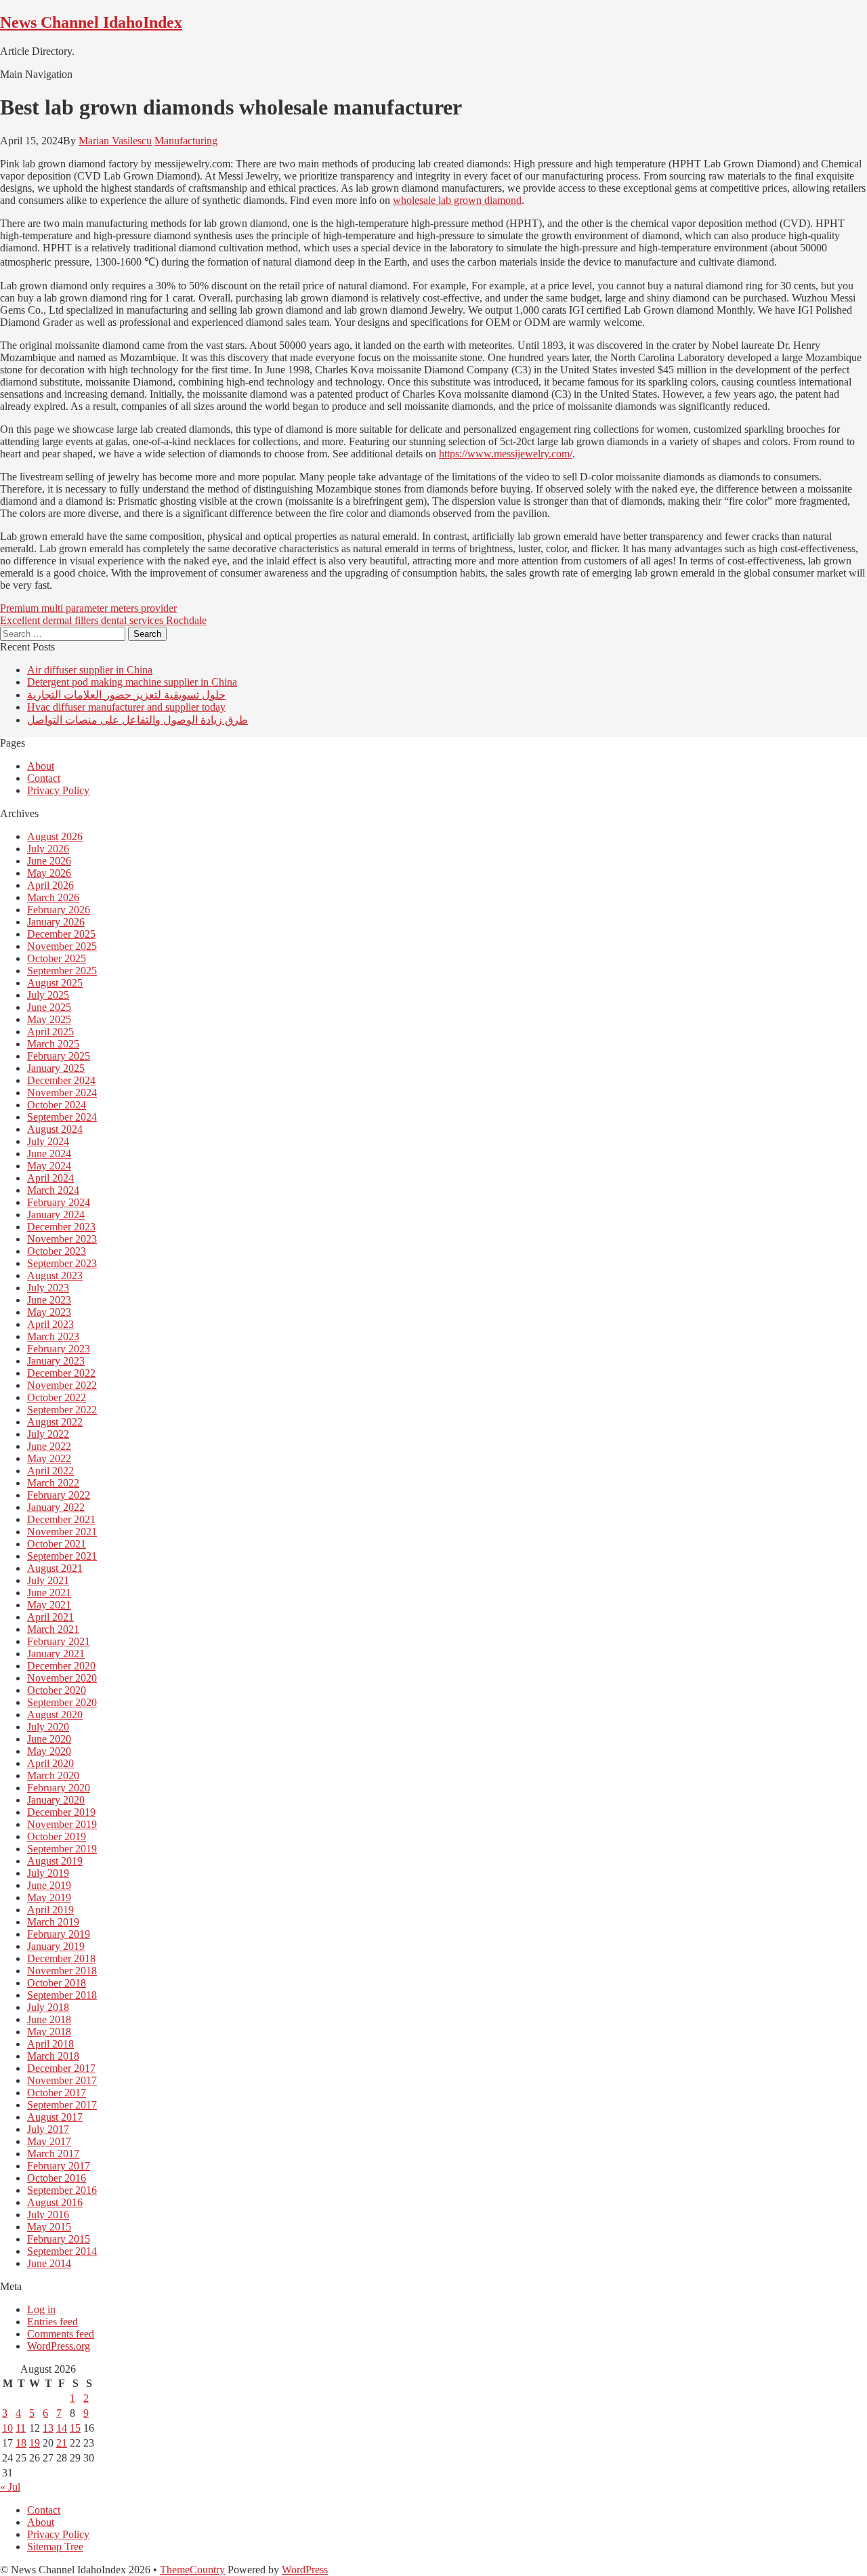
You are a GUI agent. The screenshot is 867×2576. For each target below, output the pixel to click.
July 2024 (48, 1141)
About (41, 766)
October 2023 (57, 1251)
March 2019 (53, 1922)
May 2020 (49, 1751)
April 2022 (50, 1471)
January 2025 (56, 1068)
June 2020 (49, 1739)
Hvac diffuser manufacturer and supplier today (126, 707)
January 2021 (56, 1654)
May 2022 (49, 1458)
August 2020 (55, 1715)
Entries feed (52, 2322)
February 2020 (59, 1788)
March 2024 (53, 1190)
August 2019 (55, 1861)
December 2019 (61, 1812)
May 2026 (49, 873)
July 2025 (48, 995)
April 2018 (50, 2044)
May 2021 (49, 1605)
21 (62, 2443)
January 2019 (56, 1946)
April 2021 (50, 1617)
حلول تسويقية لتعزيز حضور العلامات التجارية (126, 695)
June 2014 (49, 2263)
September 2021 (62, 1556)
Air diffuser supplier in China (90, 670)
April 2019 (50, 1910)
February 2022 (59, 1495)
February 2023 (59, 1349)
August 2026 (55, 836)
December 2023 (61, 1227)
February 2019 (59, 1934)
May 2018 (49, 2032)
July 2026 (48, 849)
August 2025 (55, 983)
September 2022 (62, 1410)
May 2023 (49, 1312)
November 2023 (62, 1239)
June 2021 (49, 1593)
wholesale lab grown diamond (457, 200)
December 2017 (61, 2068)
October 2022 (57, 1397)
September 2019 (62, 1849)
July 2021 (48, 1580)
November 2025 (62, 946)
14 (62, 2428)
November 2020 (62, 1678)
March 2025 (53, 1044)
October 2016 (57, 2178)
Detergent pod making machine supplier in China (132, 682)
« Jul (10, 2487)
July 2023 (48, 1288)
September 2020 (62, 1702)
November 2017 (62, 2080)
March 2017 (53, 2154)
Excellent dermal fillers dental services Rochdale (103, 620)
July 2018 (48, 2007)
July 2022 (48, 1434)
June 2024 (49, 1154)
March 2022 (53, 1483)
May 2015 (49, 2227)
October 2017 (57, 2093)
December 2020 (61, 1666)
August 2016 (55, 2202)
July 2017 (48, 2129)
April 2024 (50, 1178)
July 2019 (48, 1873)
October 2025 (57, 958)
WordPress (305, 2570)
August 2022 (55, 1422)
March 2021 (53, 1629)
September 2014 (62, 2251)
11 (21, 2428)
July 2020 (48, 1727)
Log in (41, 2309)
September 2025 (62, 971)
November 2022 (62, 1385)
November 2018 (62, 1971)
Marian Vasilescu (115, 141)
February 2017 (59, 2166)
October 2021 (57, 1544)
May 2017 (49, 2141)
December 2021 (61, 1519)
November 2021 (62, 1532)
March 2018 (53, 2056)
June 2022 (49, 1446)
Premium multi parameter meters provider (88, 608)
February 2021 (59, 1641)
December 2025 (61, 934)
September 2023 (62, 1263)
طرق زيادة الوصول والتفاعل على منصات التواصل (138, 720)
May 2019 (49, 1897)
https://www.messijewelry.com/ (506, 454)
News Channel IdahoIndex (91, 22)
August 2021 (55, 1568)
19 (35, 2443)
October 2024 (57, 1105)
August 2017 (55, 2117)
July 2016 (48, 2215)
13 (48, 2428)
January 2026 (56, 922)
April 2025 (50, 1032)
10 (7, 2428)
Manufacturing (186, 141)
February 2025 (59, 1056)
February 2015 (59, 2239)
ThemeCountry (192, 2570)
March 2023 (53, 1336)
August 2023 (55, 1275)
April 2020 (50, 1763)
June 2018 (49, 2019)
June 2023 (49, 1300)
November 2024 (62, 1093)
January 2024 (56, 1214)
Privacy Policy (58, 790)
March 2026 (53, 897)
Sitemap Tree (55, 2547)
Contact (44, 778)
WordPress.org (59, 2346)
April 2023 (50, 1324)
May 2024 (49, 1166)
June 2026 (49, 861)
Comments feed (61, 2334)
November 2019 (62, 1824)
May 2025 (49, 1019)
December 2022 (61, 1373)
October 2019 (57, 1836)
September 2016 (62, 2190)
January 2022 (56, 1507)
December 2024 (61, 1080)
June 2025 (49, 1007)
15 (75, 2428)
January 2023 (56, 1361)
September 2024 (62, 1117)
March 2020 (53, 1775)
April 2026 (50, 885)
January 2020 (56, 1800)
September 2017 (62, 2105)
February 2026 (59, 910)
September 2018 (62, 1995)
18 (21, 2443)
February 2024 (59, 1202)
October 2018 (57, 1983)
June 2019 (49, 1885)
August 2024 (55, 1129)
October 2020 (57, 1690)
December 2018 (61, 1958)
